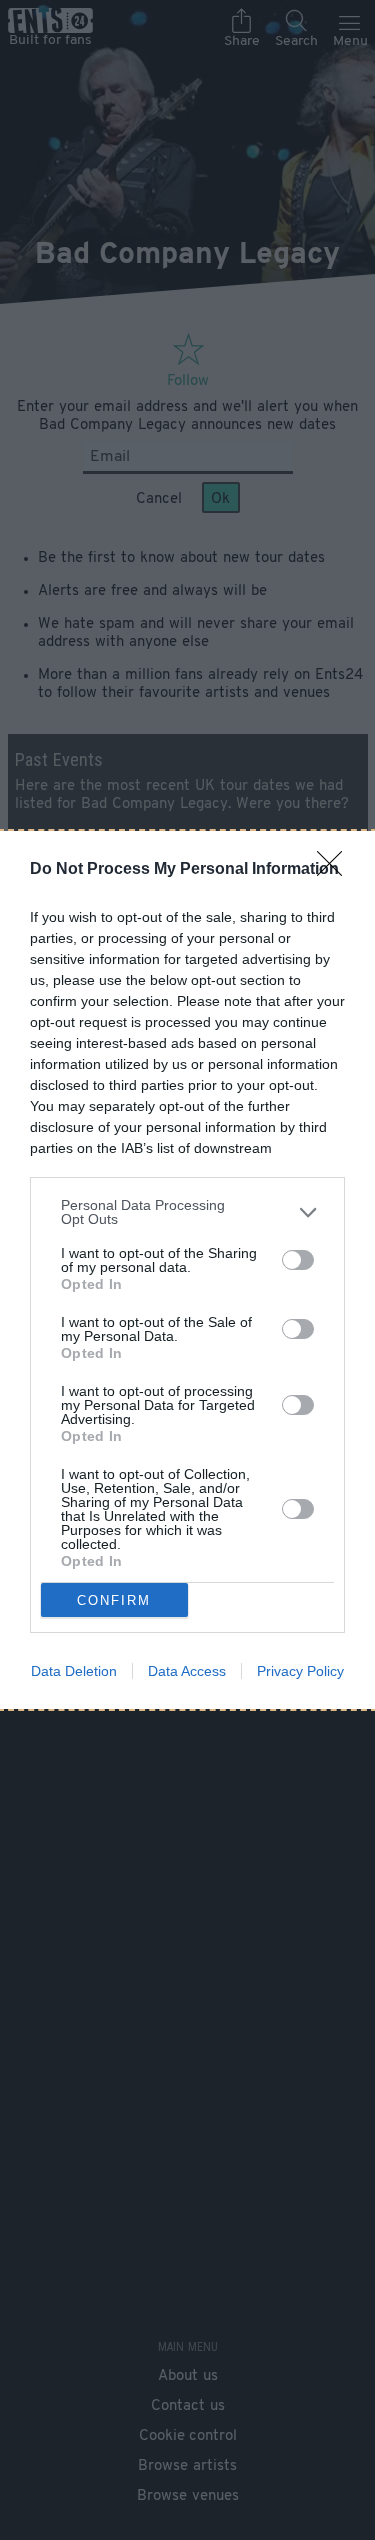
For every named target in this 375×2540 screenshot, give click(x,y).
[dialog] (187, 1270)
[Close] (336, 870)
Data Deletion (74, 1671)
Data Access (187, 1671)
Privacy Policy (300, 1671)
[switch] (298, 1260)
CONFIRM (114, 1600)
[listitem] (187, 1212)
